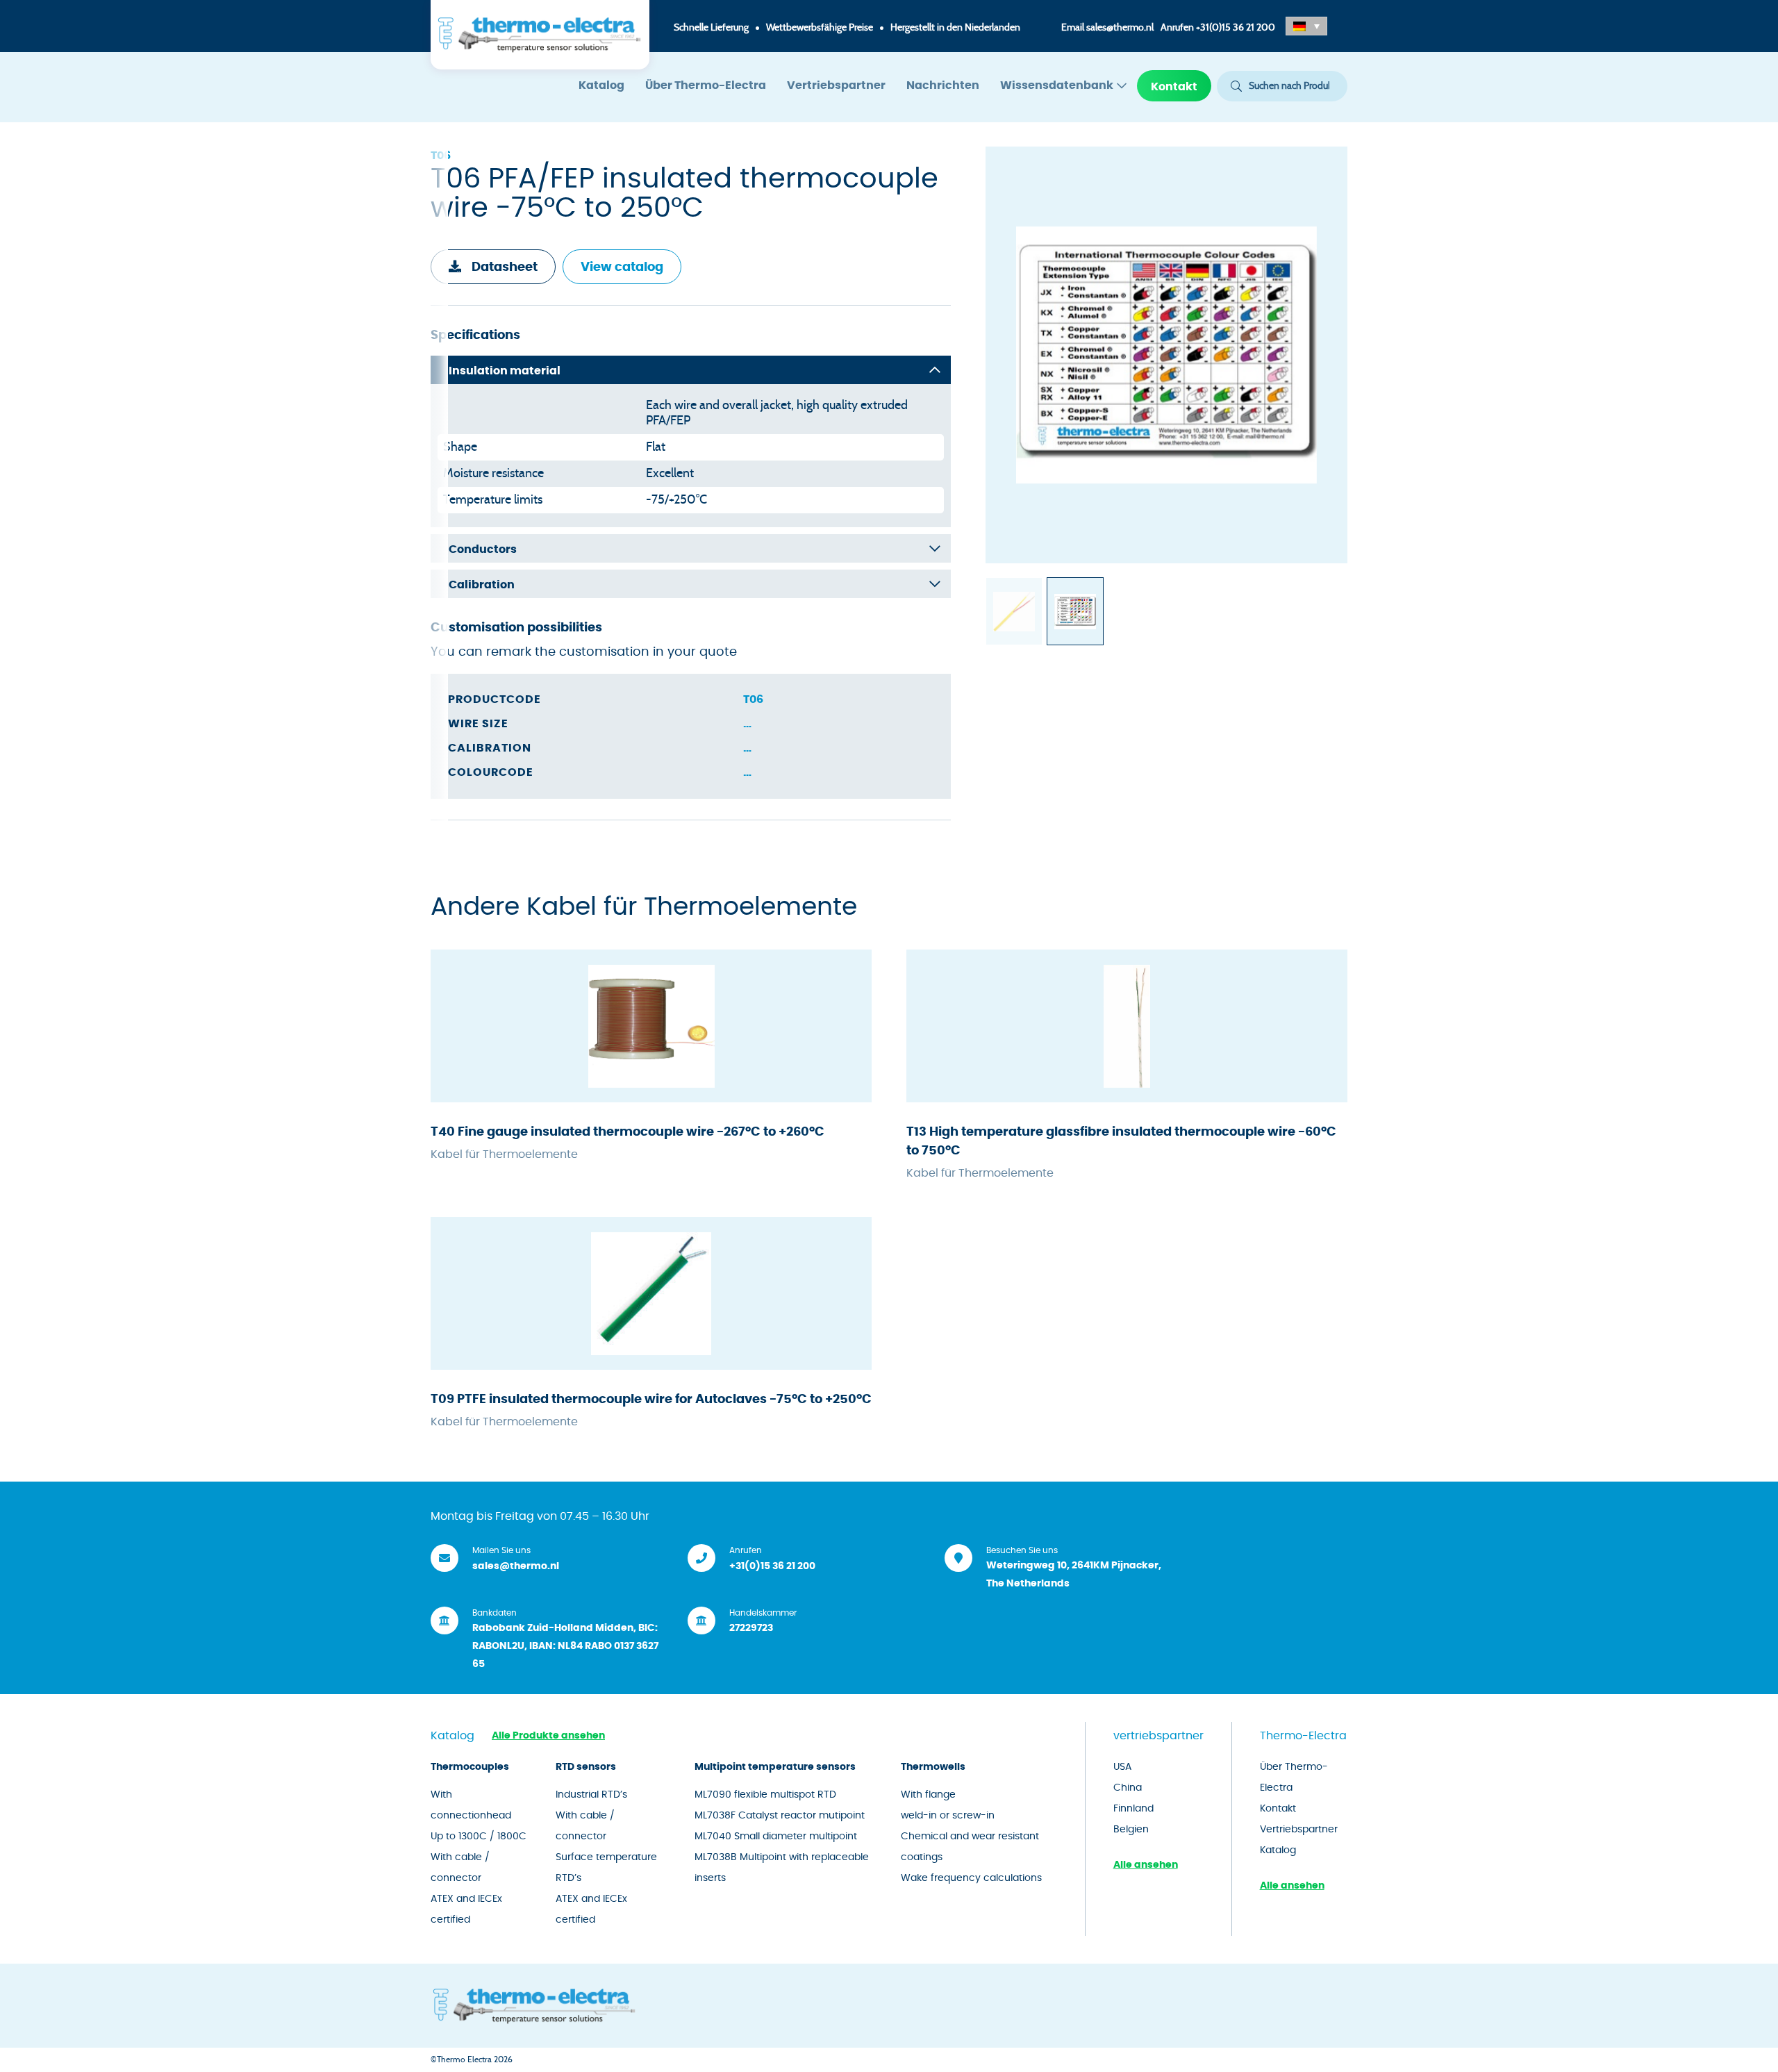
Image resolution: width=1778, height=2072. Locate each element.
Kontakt (1174, 87)
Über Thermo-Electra (706, 85)
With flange (928, 1795)
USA (1122, 1767)
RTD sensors (586, 1767)
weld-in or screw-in (948, 1816)
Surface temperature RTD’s (606, 1868)
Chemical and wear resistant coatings (970, 1847)
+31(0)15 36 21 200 (1236, 28)
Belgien (1131, 1830)
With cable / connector (460, 1868)
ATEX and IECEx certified (466, 1909)
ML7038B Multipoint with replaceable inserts (782, 1868)
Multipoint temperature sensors (775, 1767)
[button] (1306, 26)
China (1128, 1788)
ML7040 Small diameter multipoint (776, 1837)
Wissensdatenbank (1057, 85)
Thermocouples (470, 1767)
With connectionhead (471, 1805)
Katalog (601, 85)
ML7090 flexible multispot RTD (765, 1795)
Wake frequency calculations (971, 1878)
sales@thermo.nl (1120, 28)
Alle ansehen (1146, 1865)
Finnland (1133, 1809)
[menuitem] (601, 86)
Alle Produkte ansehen (548, 1736)
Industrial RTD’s (591, 1795)
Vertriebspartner (836, 85)
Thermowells (933, 1767)
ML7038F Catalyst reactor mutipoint (780, 1816)
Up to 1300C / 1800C (479, 1837)
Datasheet (505, 267)
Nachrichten (943, 85)
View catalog (622, 267)
